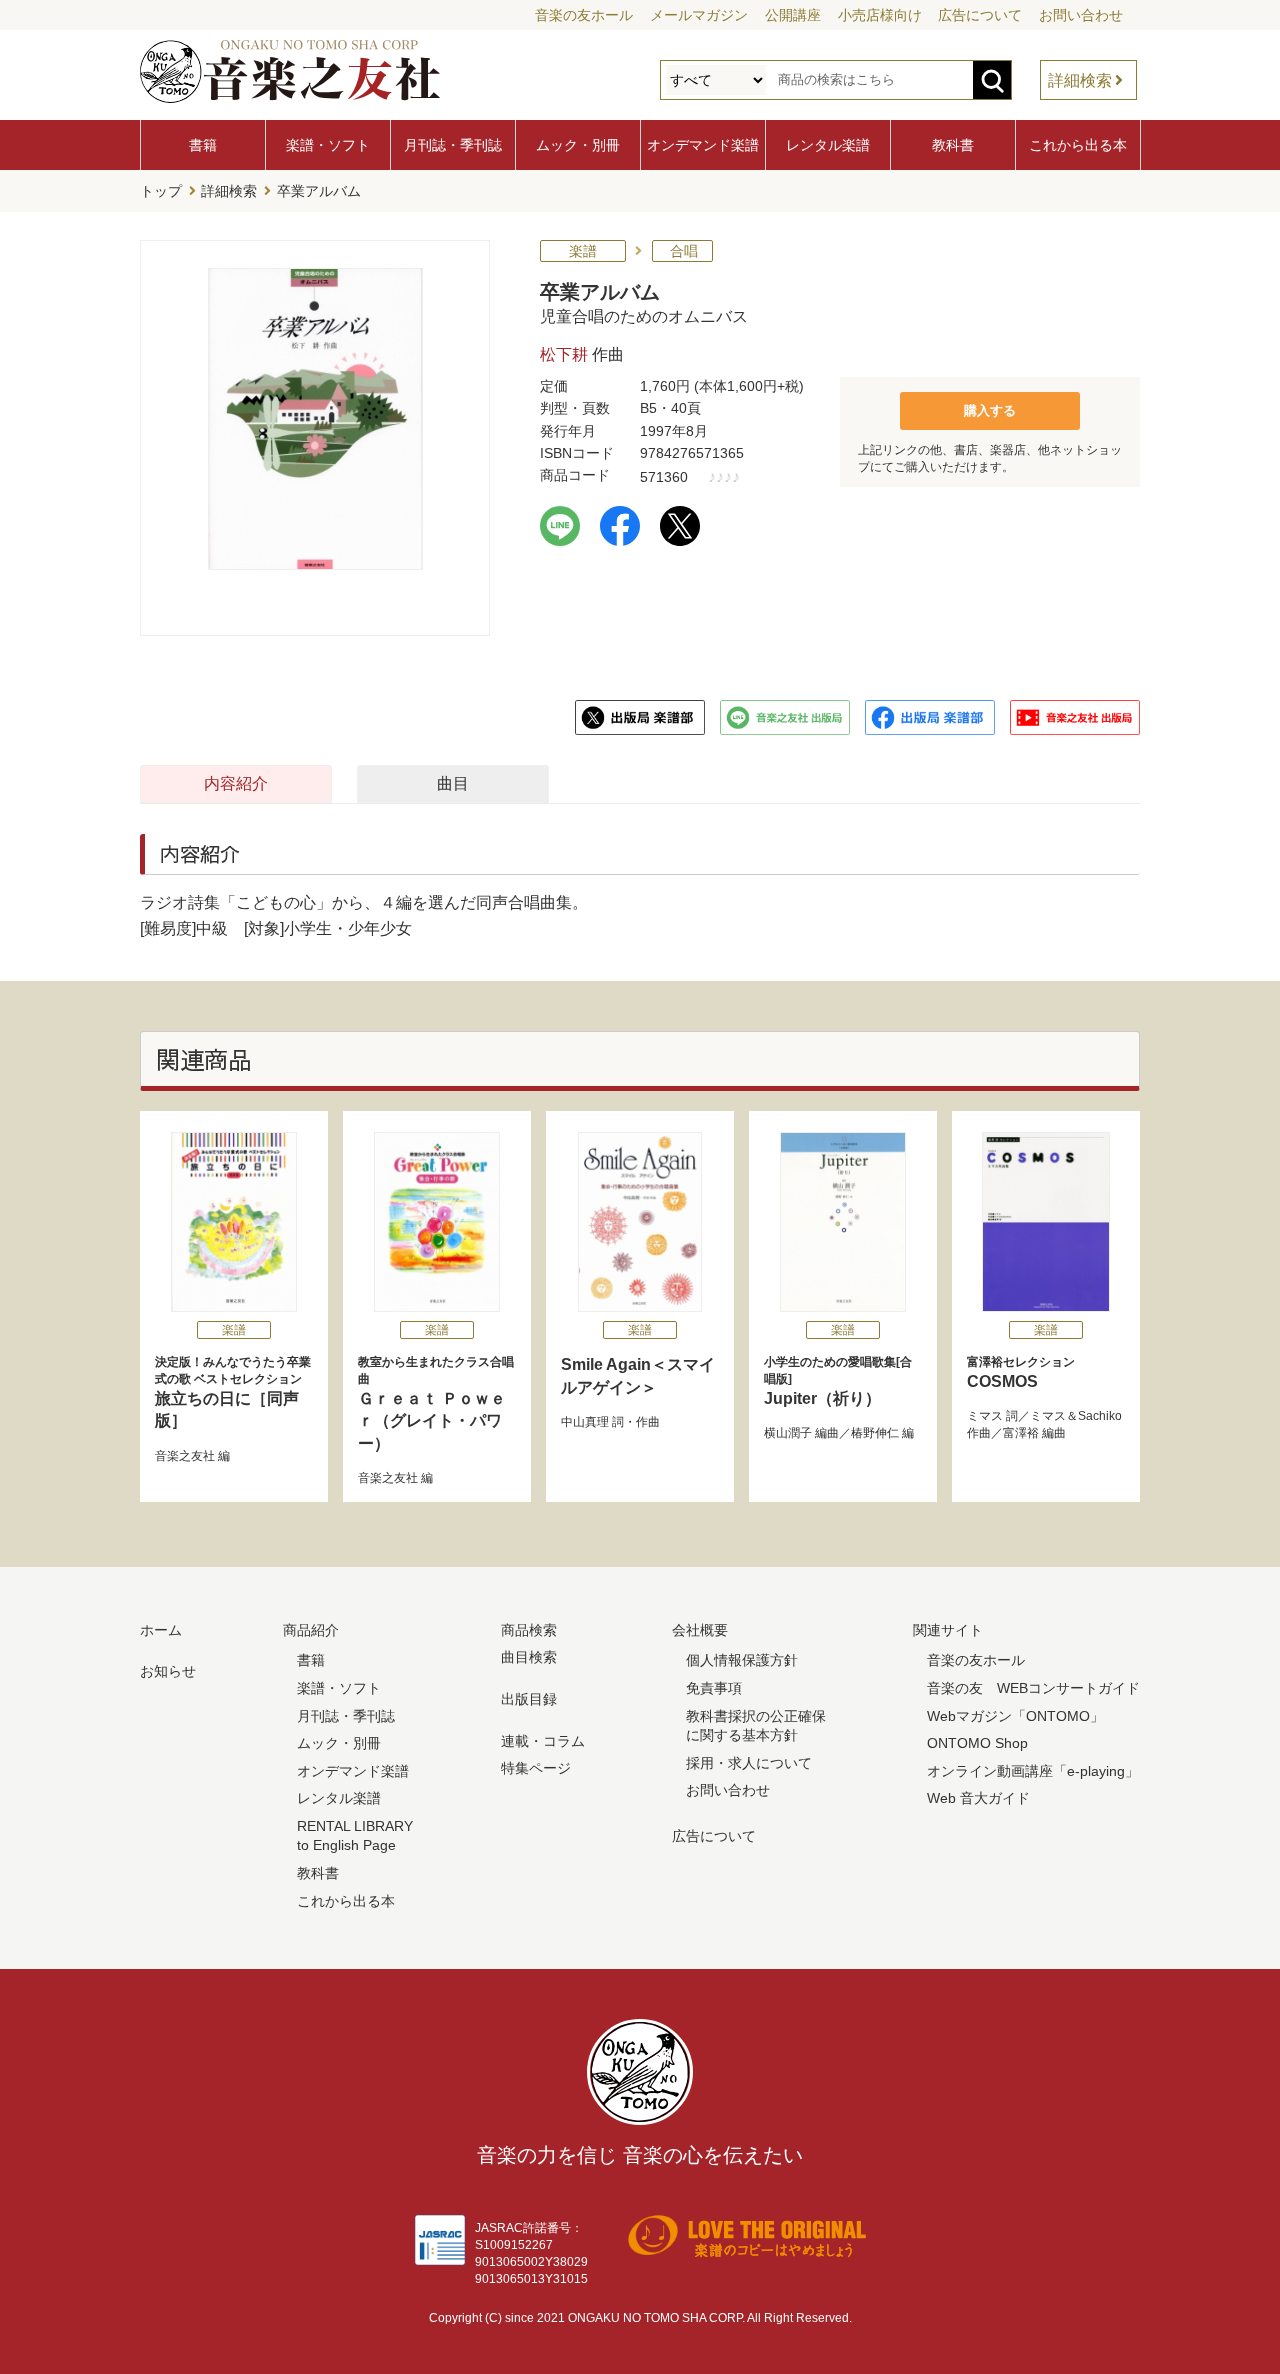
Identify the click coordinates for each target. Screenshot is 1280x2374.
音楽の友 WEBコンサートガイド (1033, 1688)
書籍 (203, 145)
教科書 (953, 145)
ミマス (985, 1416)
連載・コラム (543, 1741)
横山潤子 (788, 1433)
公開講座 (793, 15)
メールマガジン (699, 15)
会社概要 (700, 1630)
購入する (990, 410)
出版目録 (529, 1699)
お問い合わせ (1081, 15)
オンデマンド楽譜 (703, 145)
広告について (980, 15)
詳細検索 (1080, 80)
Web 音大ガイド (978, 1798)
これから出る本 (1078, 145)
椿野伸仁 (875, 1433)
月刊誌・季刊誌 (453, 145)
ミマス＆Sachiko (1076, 1416)
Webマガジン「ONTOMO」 (1015, 1716)
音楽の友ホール (584, 15)
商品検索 (529, 1630)
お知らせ (168, 1671)
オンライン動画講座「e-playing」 (1033, 1771)
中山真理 (585, 1422)
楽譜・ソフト (328, 145)
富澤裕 (1021, 1433)
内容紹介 (236, 783)
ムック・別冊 (578, 145)
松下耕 (564, 354)
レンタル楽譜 (828, 145)
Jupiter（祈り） (838, 1381)
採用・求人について (749, 1763)
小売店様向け (880, 15)
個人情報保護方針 (742, 1660)
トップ (161, 191)
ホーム (161, 1630)
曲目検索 (529, 1657)
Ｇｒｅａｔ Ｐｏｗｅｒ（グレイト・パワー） (436, 1403)
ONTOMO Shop (977, 1743)
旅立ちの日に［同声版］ (233, 1392)
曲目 (453, 783)
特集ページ (536, 1768)
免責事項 (714, 1688)
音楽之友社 (185, 1456)
